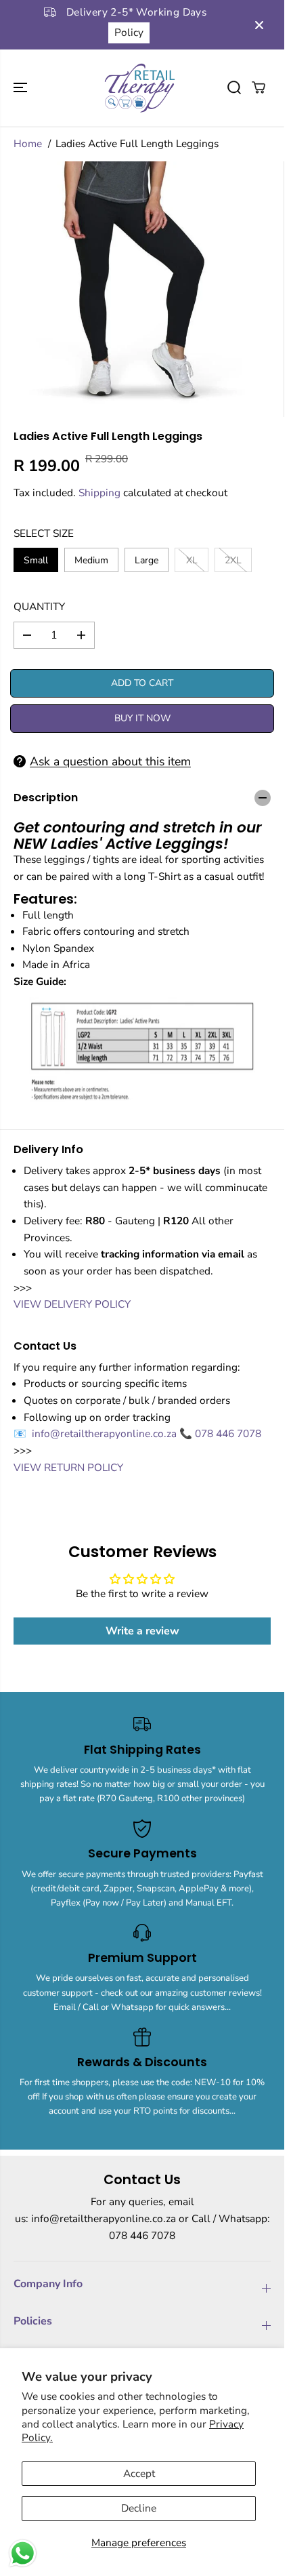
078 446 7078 (228, 1433)
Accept (139, 2473)
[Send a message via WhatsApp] (23, 2553)
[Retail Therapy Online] (139, 88)
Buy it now (142, 718)
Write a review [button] (142, 1631)
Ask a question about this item (110, 761)
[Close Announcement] (259, 25)
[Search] (234, 87)
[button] (22, 88)
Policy (129, 32)
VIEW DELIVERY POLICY (72, 1304)
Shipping (99, 492)
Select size (44, 533)
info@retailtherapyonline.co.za (106, 1433)
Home (28, 143)
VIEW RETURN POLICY (68, 1467)
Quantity (39, 606)
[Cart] (259, 87)
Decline (139, 2508)
